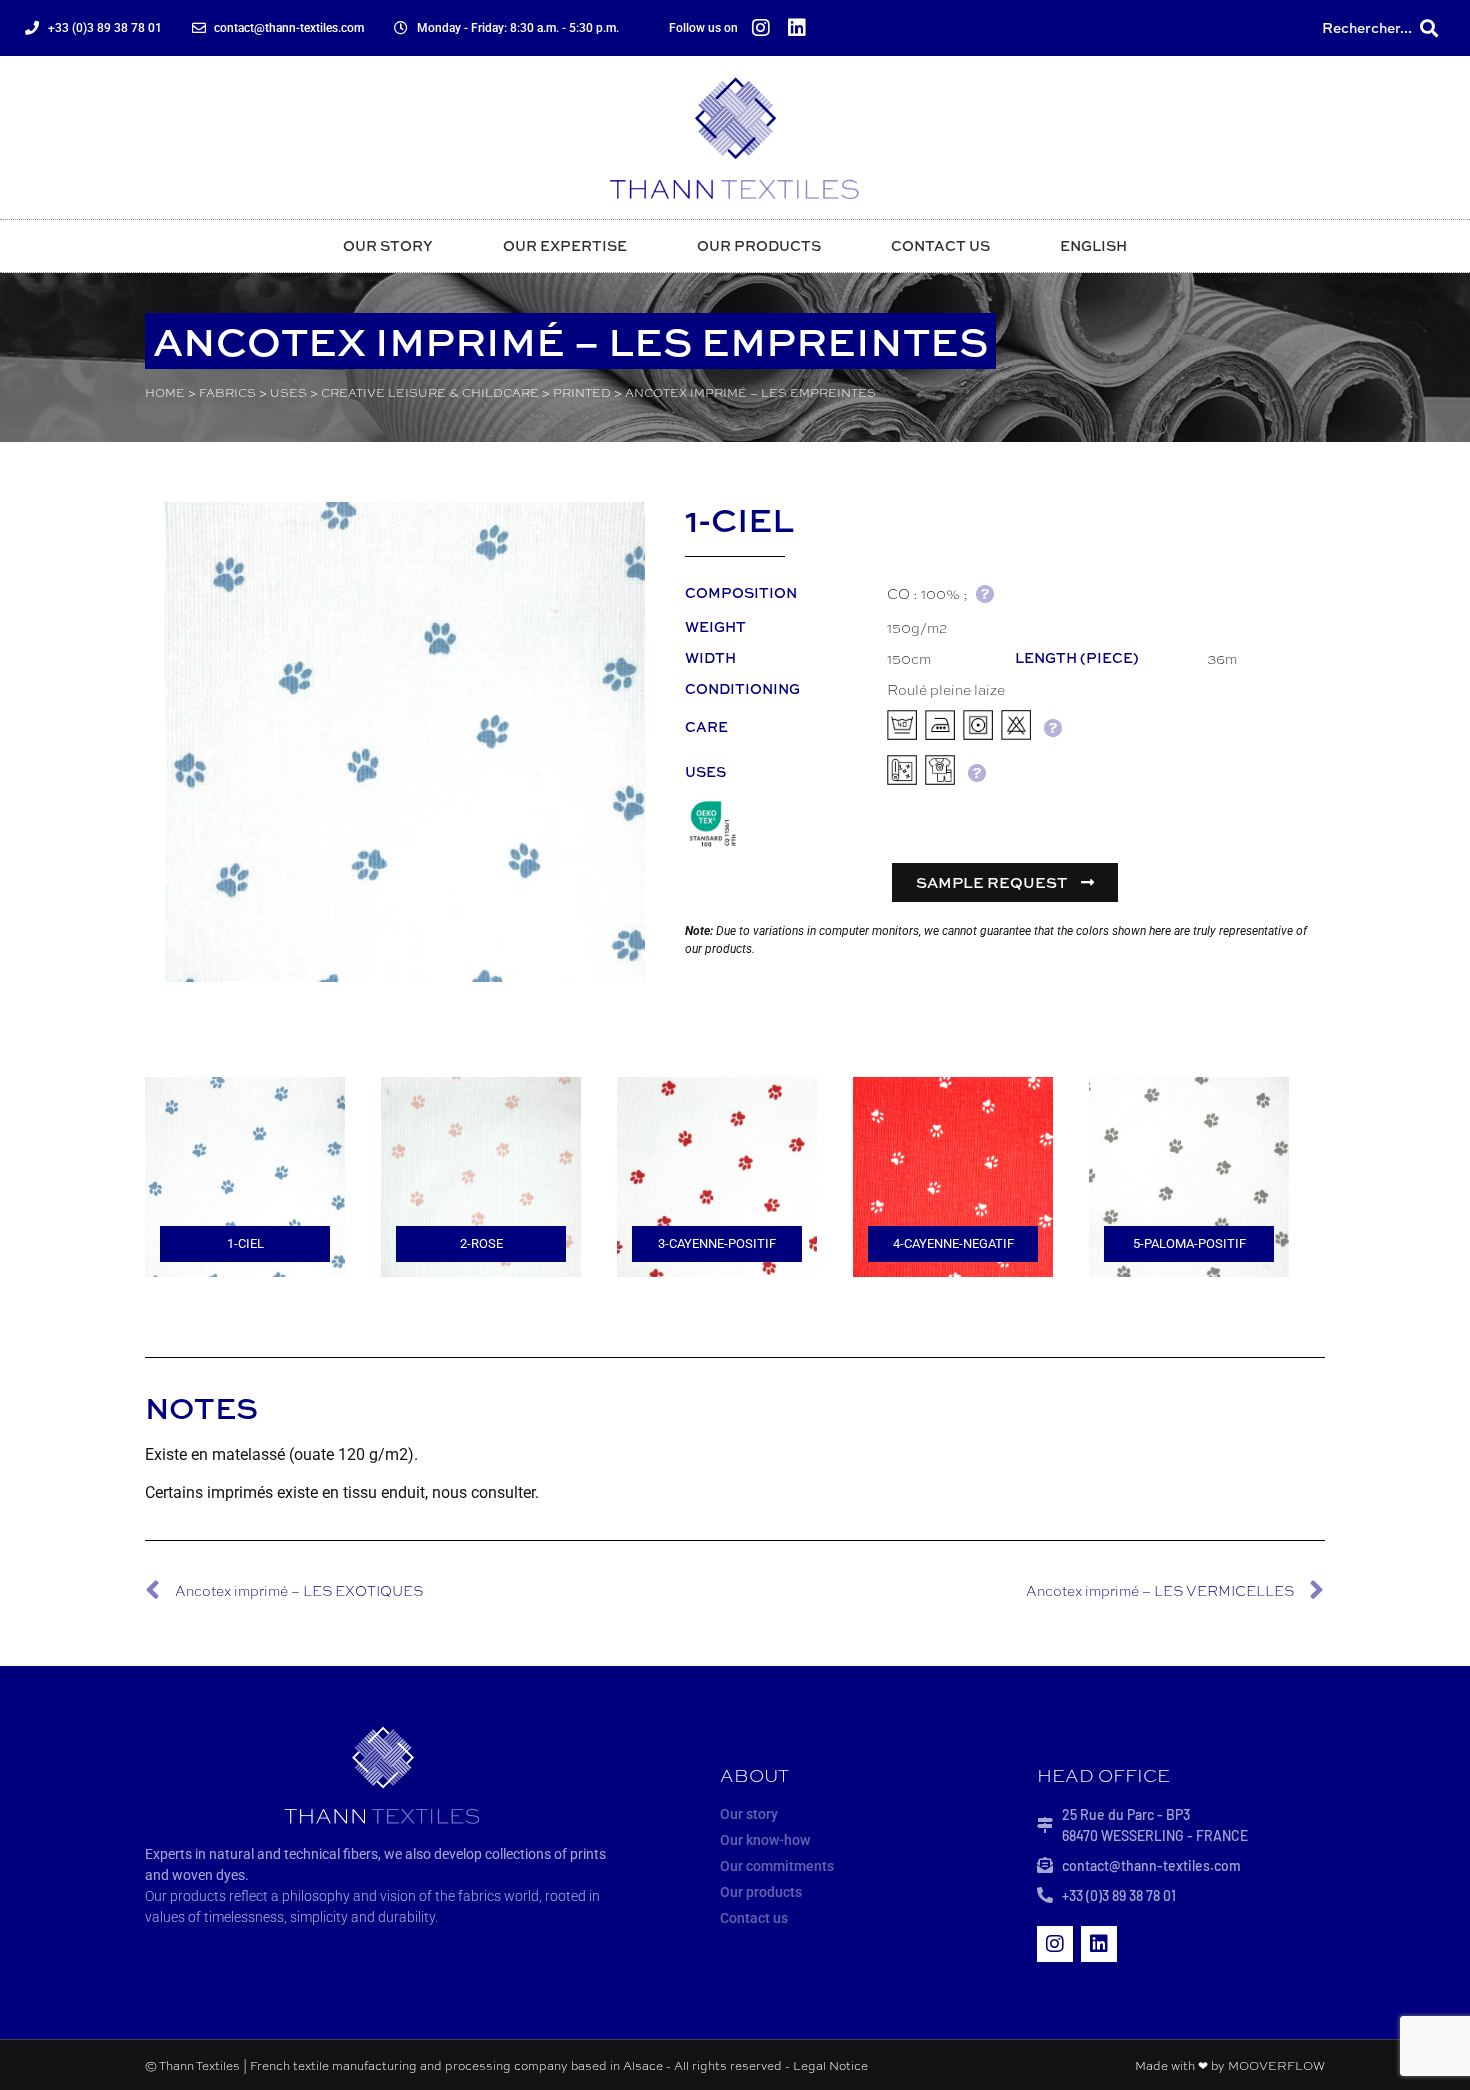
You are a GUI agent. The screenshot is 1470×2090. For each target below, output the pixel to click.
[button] (1428, 28)
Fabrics (227, 392)
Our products (759, 245)
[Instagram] (761, 28)
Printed (582, 392)
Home (165, 392)
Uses (288, 392)
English (1093, 245)
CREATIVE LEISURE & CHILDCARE (430, 392)
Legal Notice (830, 2065)
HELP (984, 593)
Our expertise (565, 245)
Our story (388, 245)
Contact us (940, 245)
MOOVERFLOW (1276, 2065)
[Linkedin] (797, 28)
